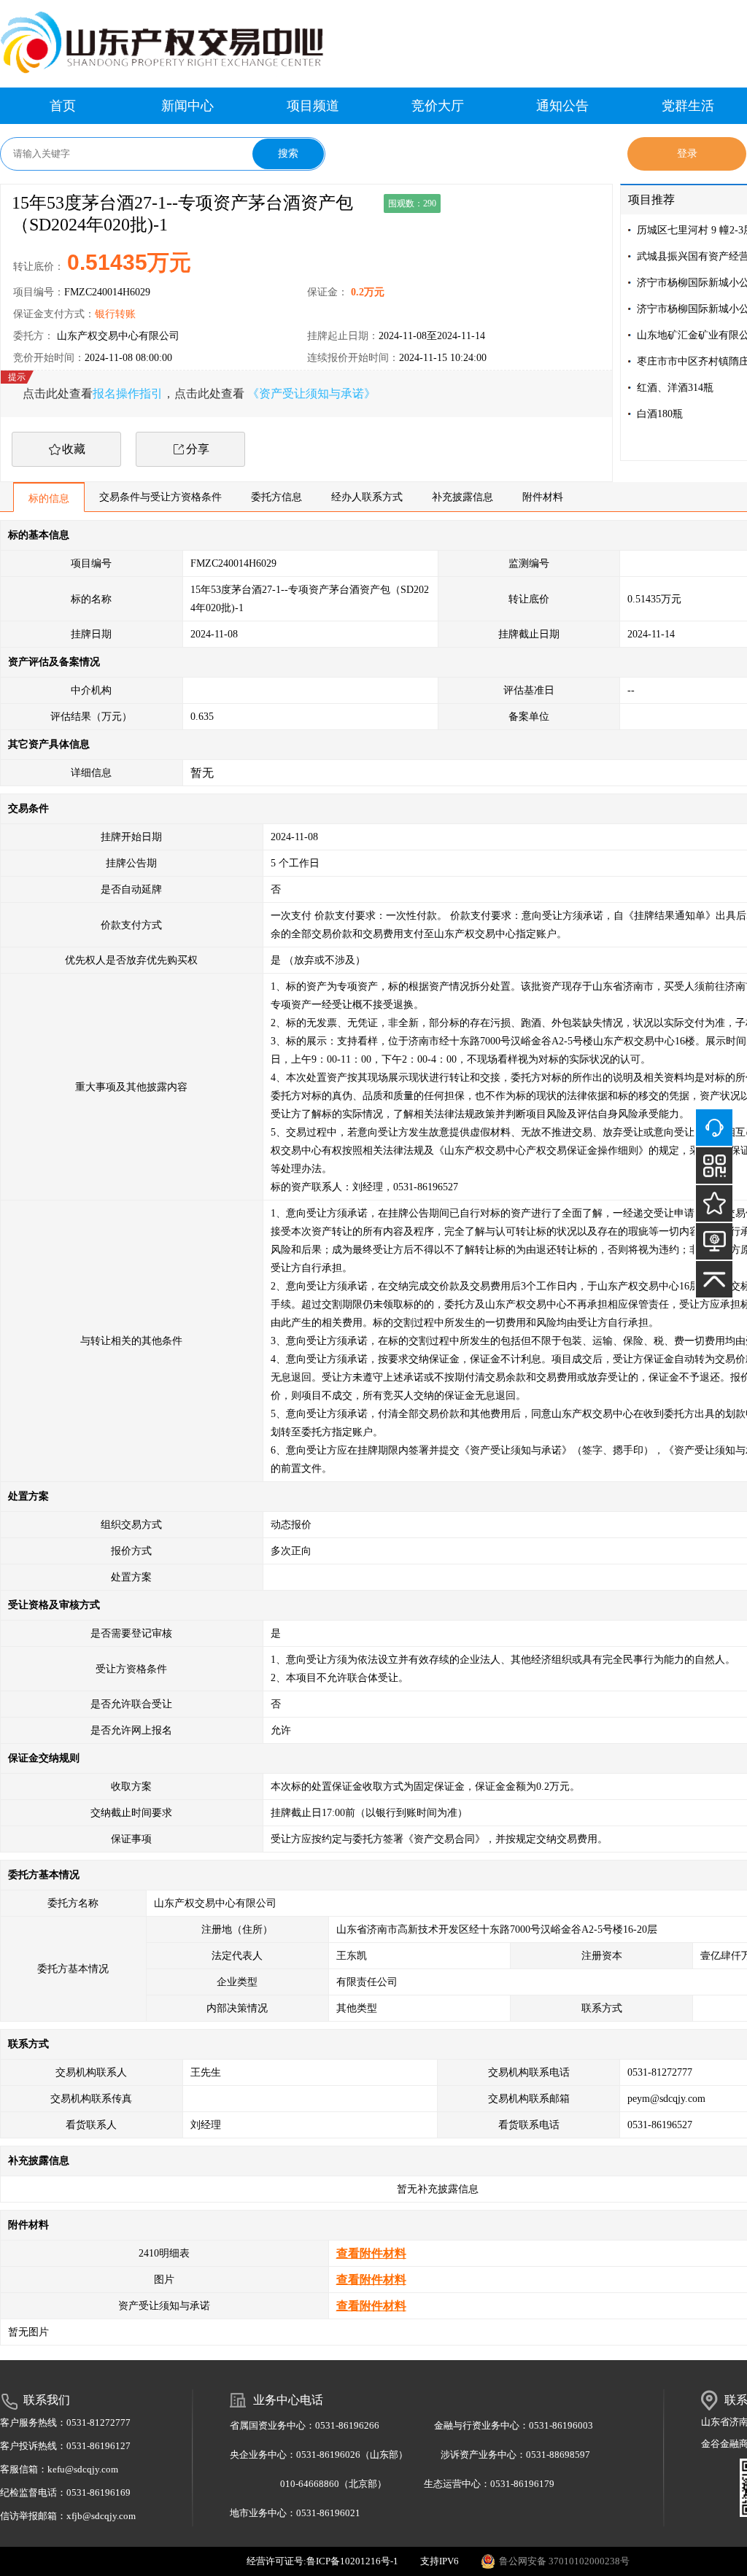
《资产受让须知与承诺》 (311, 393)
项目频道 (313, 106)
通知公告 (562, 106)
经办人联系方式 (367, 497)
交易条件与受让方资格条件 (160, 497)
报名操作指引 (128, 393)
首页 (63, 106)
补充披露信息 (462, 497)
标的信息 (49, 498)
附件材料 (543, 497)
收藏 (74, 449)
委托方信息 (276, 497)
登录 (687, 154)
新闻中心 (187, 106)
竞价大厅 (438, 106)
